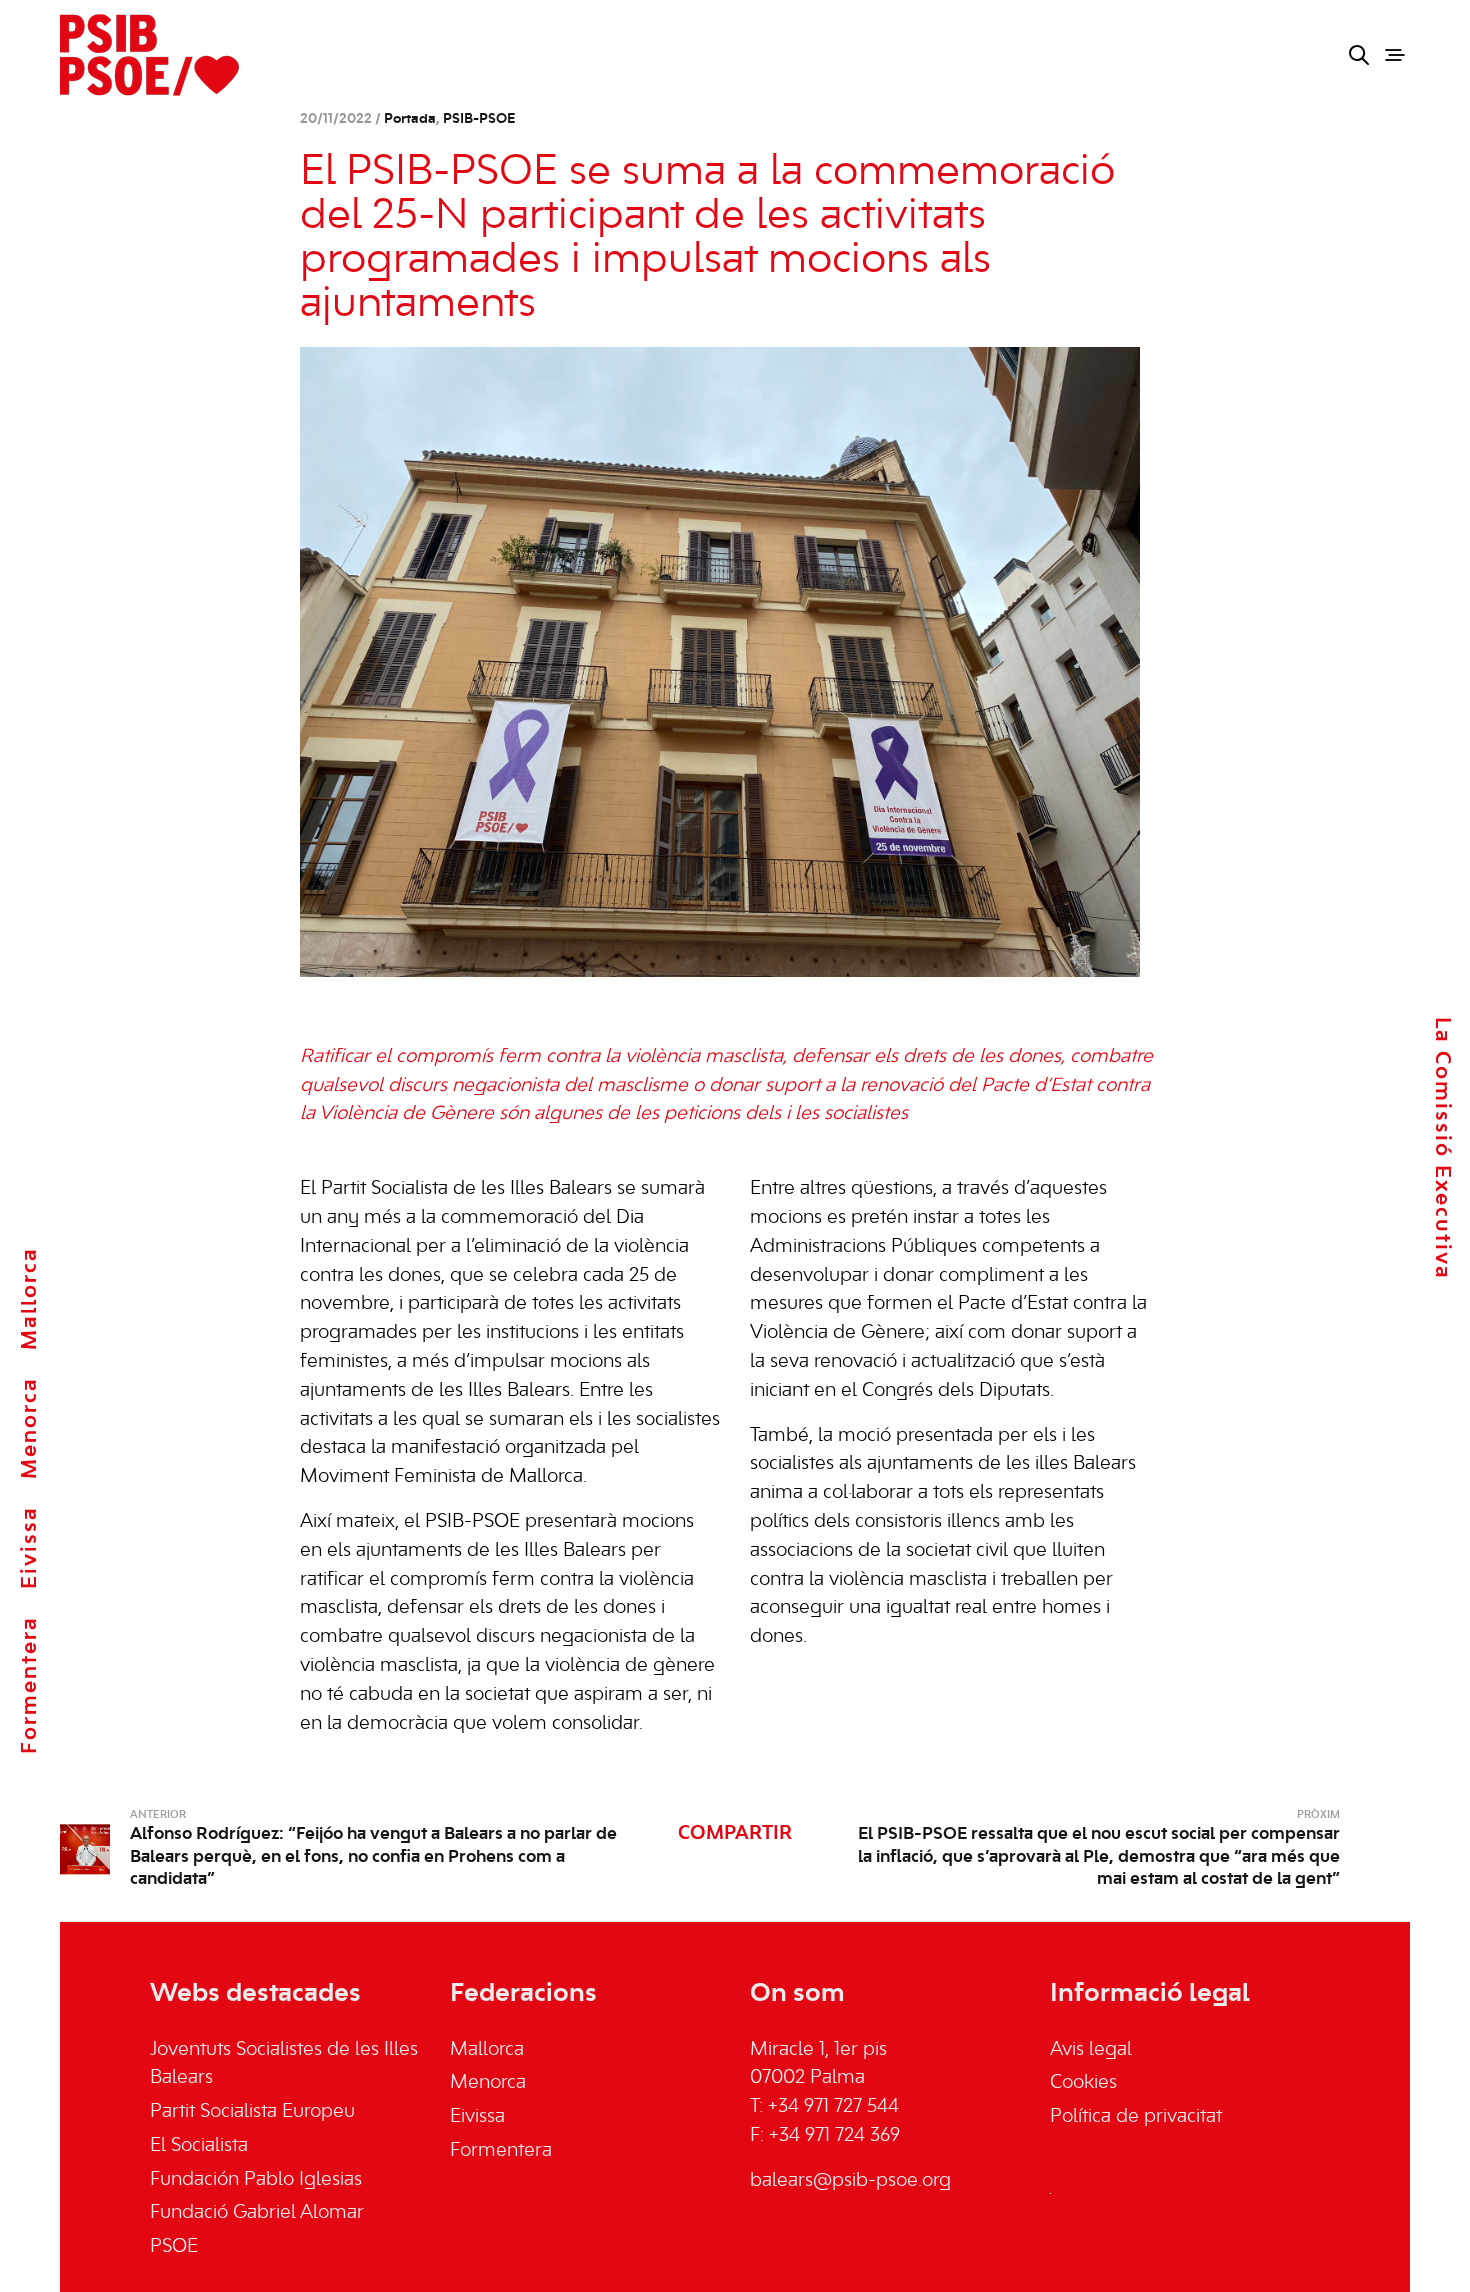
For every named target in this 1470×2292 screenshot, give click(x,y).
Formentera (30, 1685)
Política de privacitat (1136, 2117)
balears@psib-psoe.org (850, 2181)
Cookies (1083, 2083)
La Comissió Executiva (1442, 1148)
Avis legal (1091, 2050)
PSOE (174, 2247)
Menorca (30, 1428)
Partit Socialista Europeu (252, 2112)
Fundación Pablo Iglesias (256, 2180)
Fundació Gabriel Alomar (257, 2213)
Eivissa (30, 1547)
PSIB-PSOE (479, 119)
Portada (410, 119)
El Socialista (199, 2146)
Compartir (735, 1834)
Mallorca (30, 1298)
